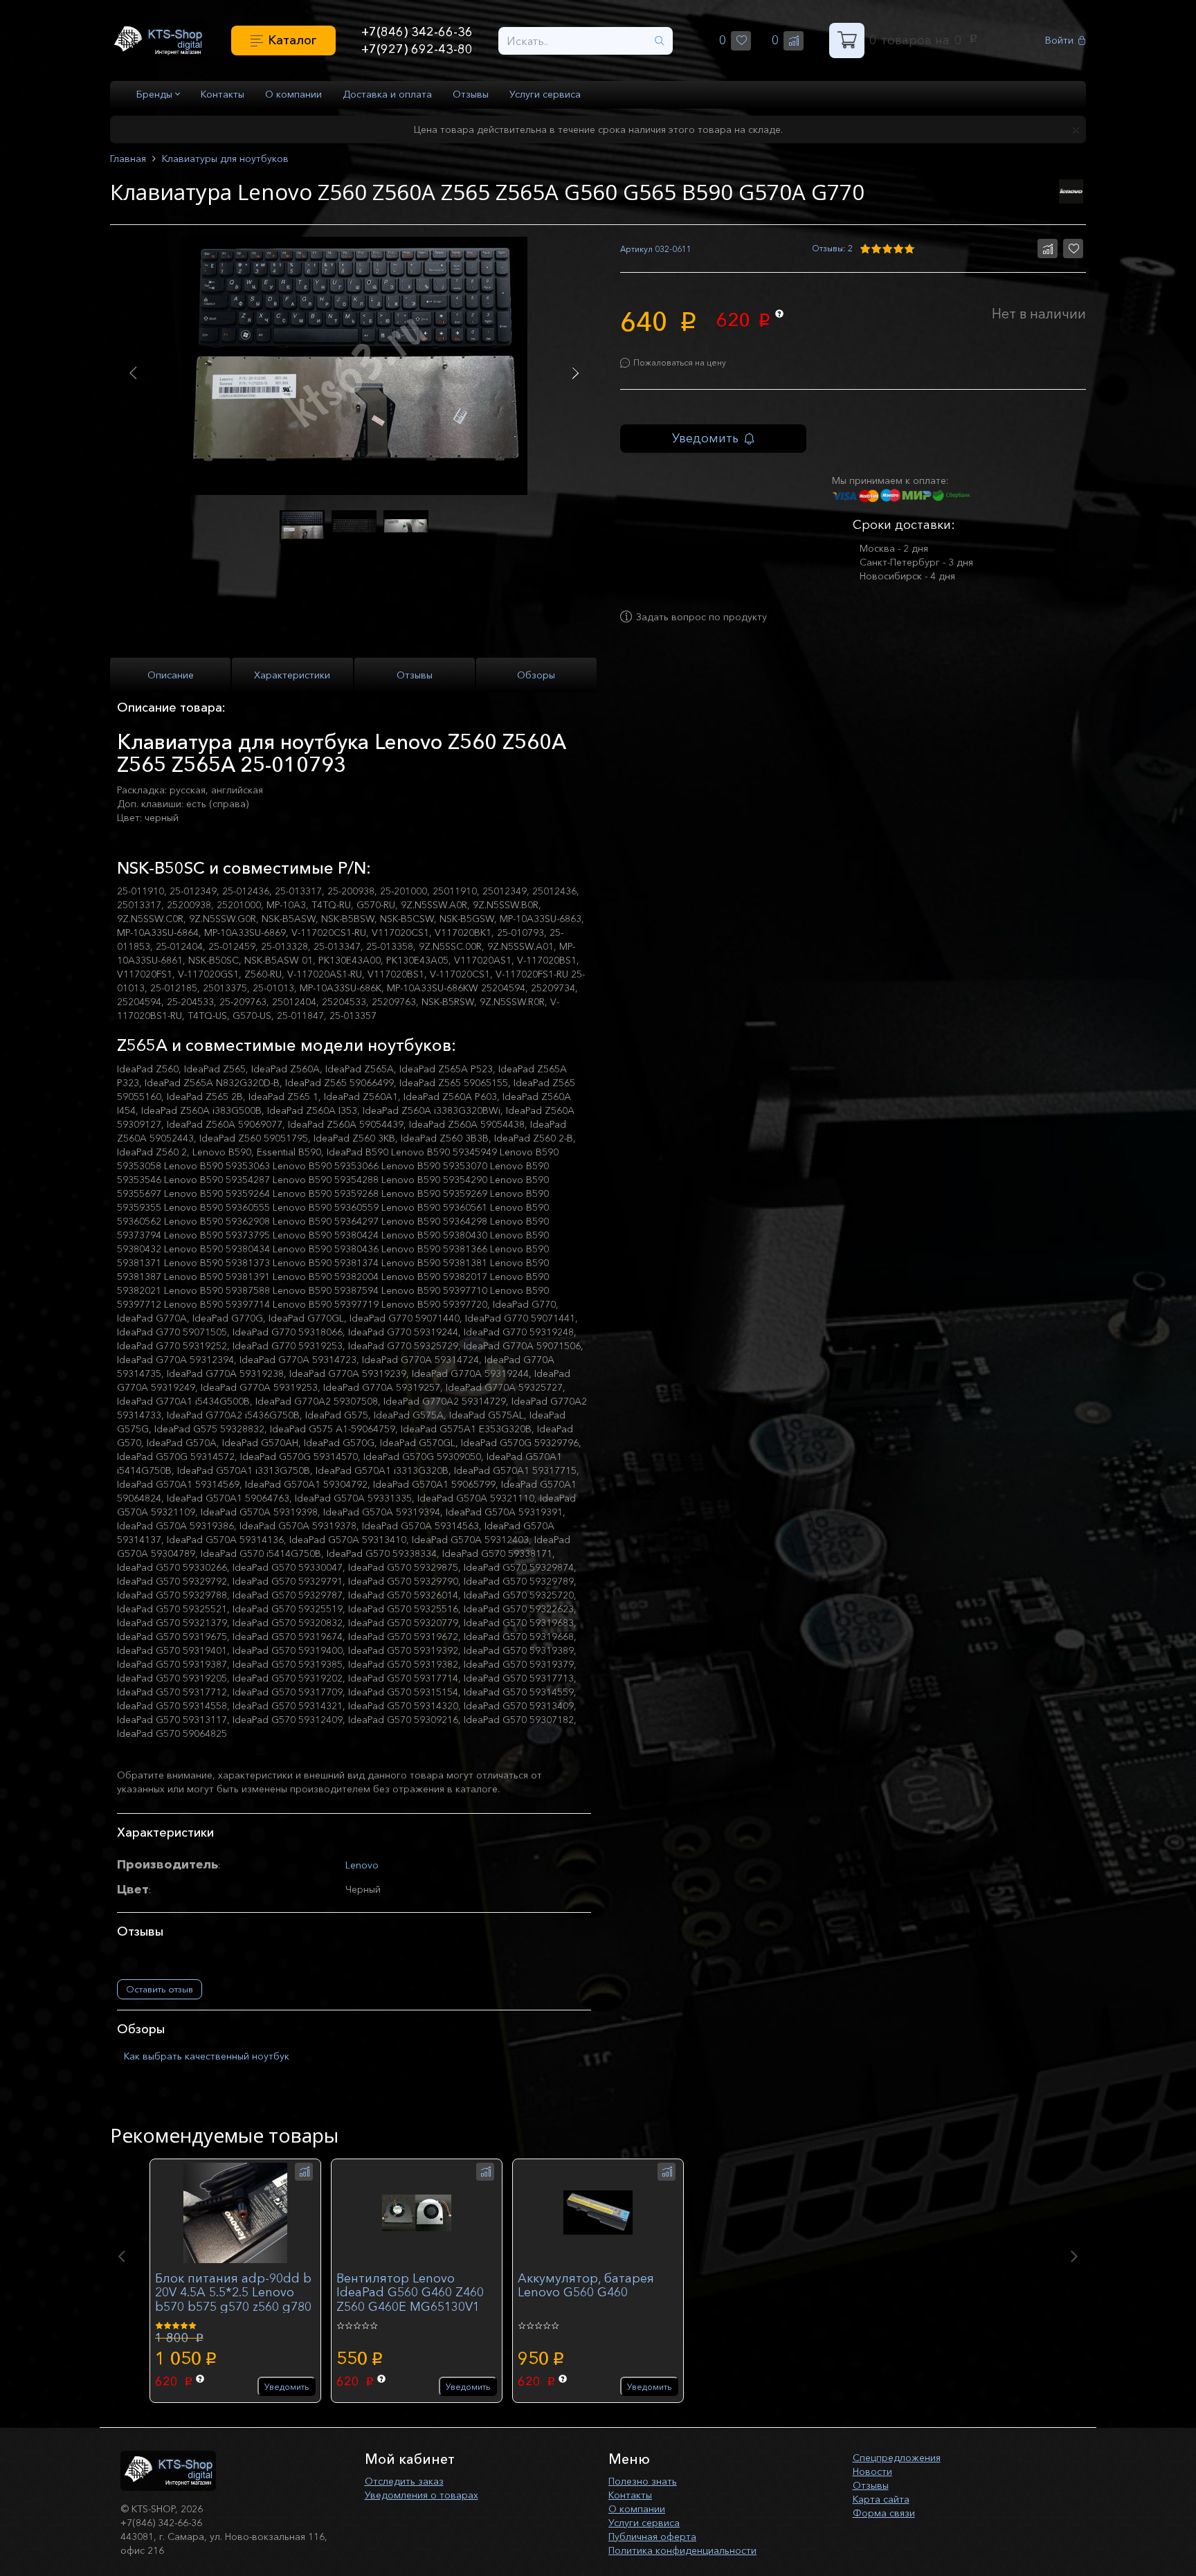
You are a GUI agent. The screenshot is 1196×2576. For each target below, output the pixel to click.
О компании (293, 94)
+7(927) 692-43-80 (417, 49)
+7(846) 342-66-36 (417, 32)
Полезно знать (643, 2481)
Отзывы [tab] (415, 675)
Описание (171, 675)
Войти (1059, 40)
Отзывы (471, 94)
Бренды (156, 94)
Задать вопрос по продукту (701, 617)
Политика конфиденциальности (682, 2550)
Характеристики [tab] (292, 675)
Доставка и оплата (387, 94)
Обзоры (536, 675)
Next (576, 373)
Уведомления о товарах (422, 2495)
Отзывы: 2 (832, 248)
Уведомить (705, 438)
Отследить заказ (404, 2481)
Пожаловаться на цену (680, 362)
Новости (872, 2471)
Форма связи (884, 2513)
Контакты (223, 94)
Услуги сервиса (545, 94)
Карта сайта (881, 2499)
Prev (133, 373)
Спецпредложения (897, 2458)
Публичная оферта (652, 2537)
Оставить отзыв (160, 1989)
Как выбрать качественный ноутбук (207, 2056)
